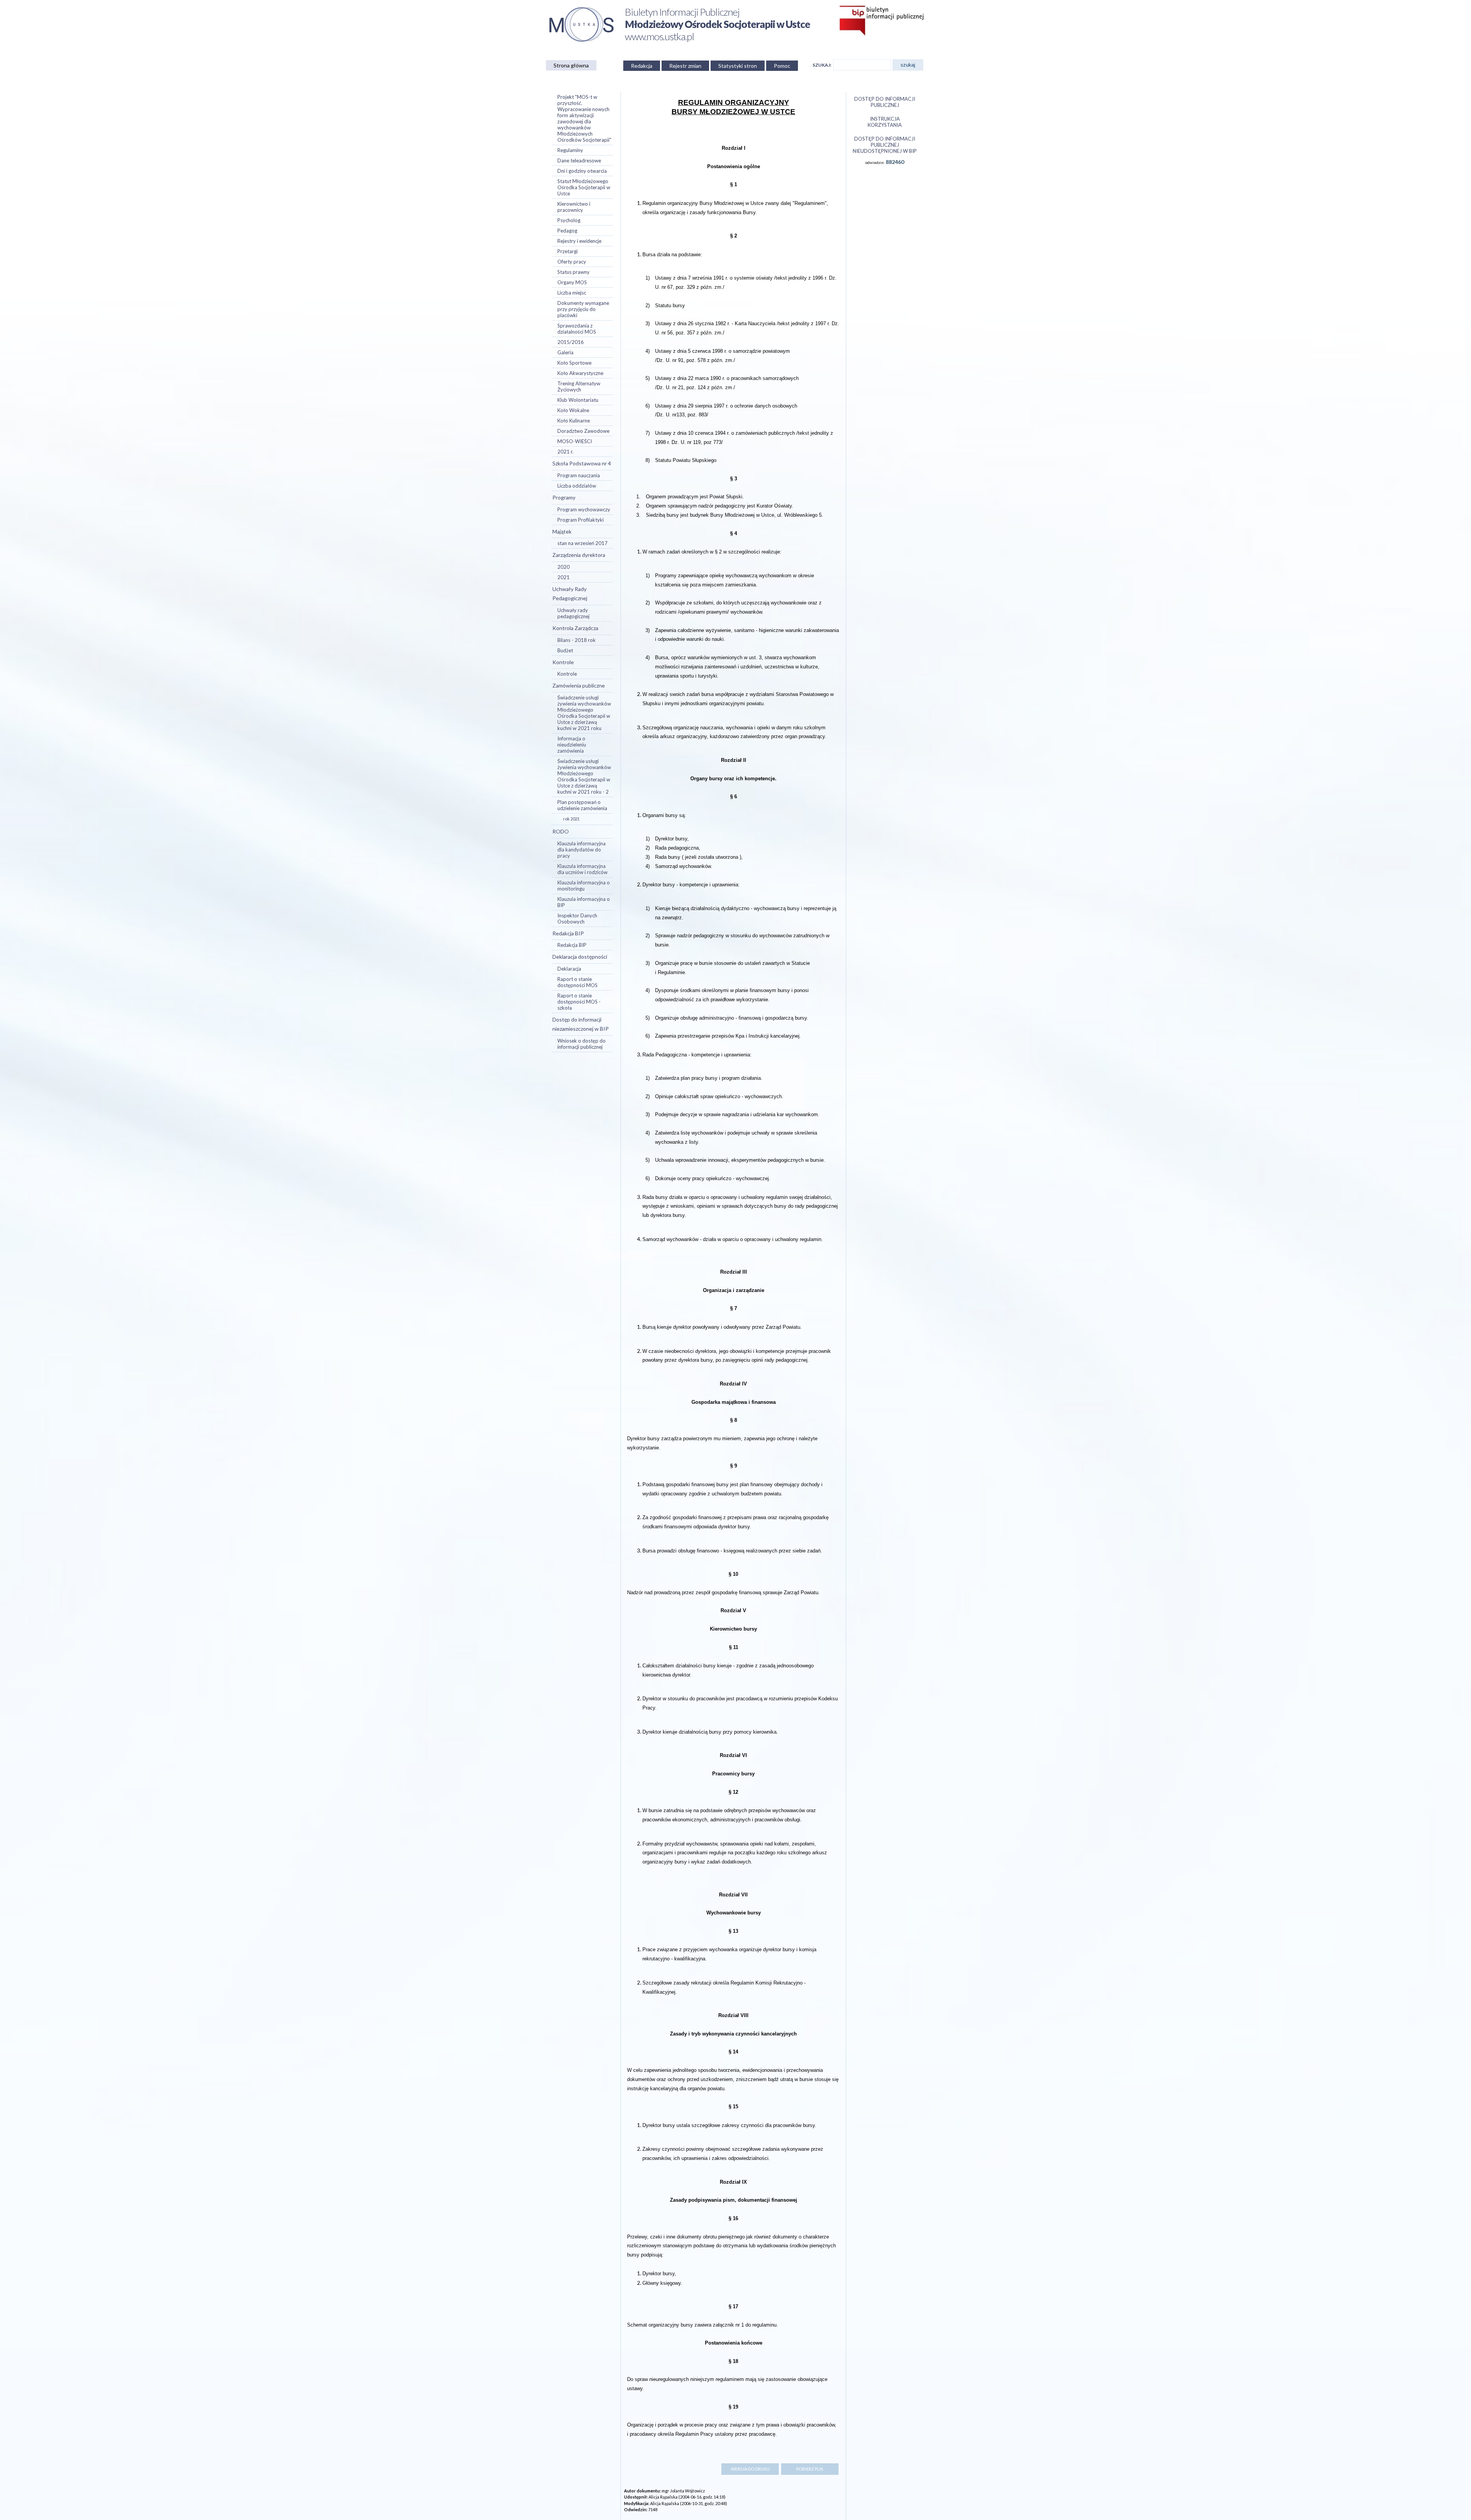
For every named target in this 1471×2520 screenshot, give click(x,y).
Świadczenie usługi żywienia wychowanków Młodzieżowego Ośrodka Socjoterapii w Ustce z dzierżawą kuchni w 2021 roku (584, 713)
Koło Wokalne (573, 410)
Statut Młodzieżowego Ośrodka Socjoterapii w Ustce (584, 187)
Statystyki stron (738, 66)
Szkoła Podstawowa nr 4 (582, 463)
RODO (561, 831)
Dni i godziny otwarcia (582, 171)
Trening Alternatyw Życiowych (579, 386)
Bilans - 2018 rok (577, 640)
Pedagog (567, 231)
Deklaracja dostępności (580, 957)
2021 (564, 577)
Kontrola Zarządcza (575, 628)
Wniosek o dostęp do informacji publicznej (582, 1044)
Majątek (562, 531)
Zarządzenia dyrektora (579, 555)
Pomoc (782, 66)
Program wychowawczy (584, 509)
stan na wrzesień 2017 (582, 543)
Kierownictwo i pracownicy (574, 207)
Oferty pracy (572, 262)
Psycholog (569, 220)
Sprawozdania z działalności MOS (577, 329)
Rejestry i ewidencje (579, 241)
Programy (564, 497)
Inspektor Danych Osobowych (577, 919)
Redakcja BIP (568, 933)
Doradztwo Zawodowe (583, 431)
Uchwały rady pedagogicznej (573, 613)
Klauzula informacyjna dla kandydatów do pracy (582, 850)
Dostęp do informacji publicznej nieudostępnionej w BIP (885, 145)
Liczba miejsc (572, 293)
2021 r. (565, 452)
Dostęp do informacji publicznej (885, 102)
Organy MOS (572, 282)
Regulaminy (570, 150)
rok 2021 (571, 819)
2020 (564, 567)
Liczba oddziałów (577, 486)
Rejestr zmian (685, 66)
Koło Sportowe (574, 363)
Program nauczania (579, 475)
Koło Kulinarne (574, 421)
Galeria (565, 352)
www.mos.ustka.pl (659, 36)
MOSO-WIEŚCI (575, 441)
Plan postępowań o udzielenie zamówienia (582, 805)
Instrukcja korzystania (885, 122)
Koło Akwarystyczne (580, 373)
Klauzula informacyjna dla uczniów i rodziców (582, 869)
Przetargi (568, 251)
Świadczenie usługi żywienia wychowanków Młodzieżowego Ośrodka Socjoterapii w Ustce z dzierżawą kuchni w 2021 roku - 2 (584, 776)
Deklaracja (569, 969)
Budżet (565, 650)
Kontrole (563, 662)
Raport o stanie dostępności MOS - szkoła (579, 1002)
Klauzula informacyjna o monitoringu (584, 886)
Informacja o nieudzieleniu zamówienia (572, 745)
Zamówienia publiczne (579, 685)
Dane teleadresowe (579, 160)
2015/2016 (571, 342)
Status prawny (573, 272)
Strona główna (571, 65)
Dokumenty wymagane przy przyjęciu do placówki (583, 309)
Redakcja (642, 66)
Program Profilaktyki (581, 520)
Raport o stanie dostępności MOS (577, 982)
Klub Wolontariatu (578, 400)
